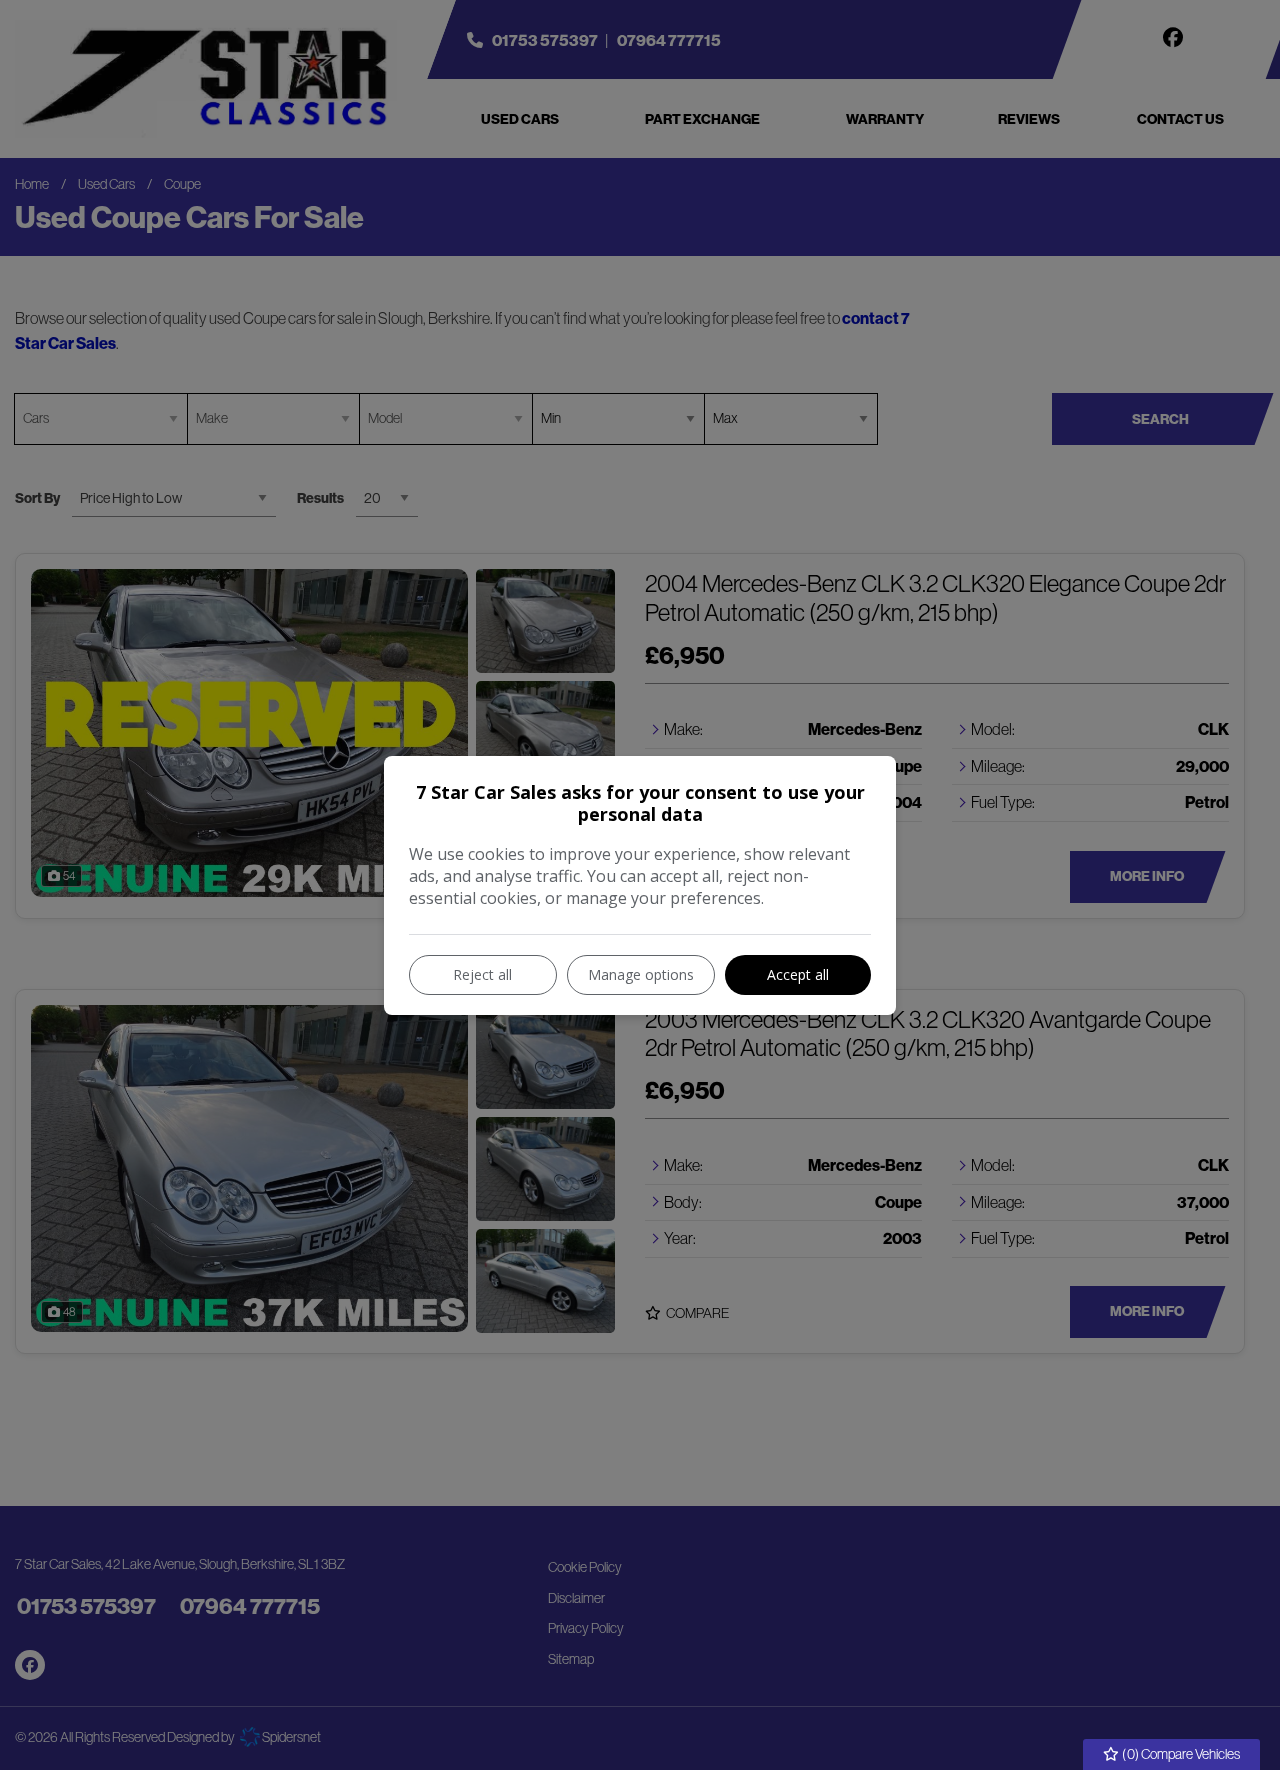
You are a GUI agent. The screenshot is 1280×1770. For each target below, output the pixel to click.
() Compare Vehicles (1180, 1754)
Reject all (482, 974)
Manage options (641, 974)
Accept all (798, 974)
